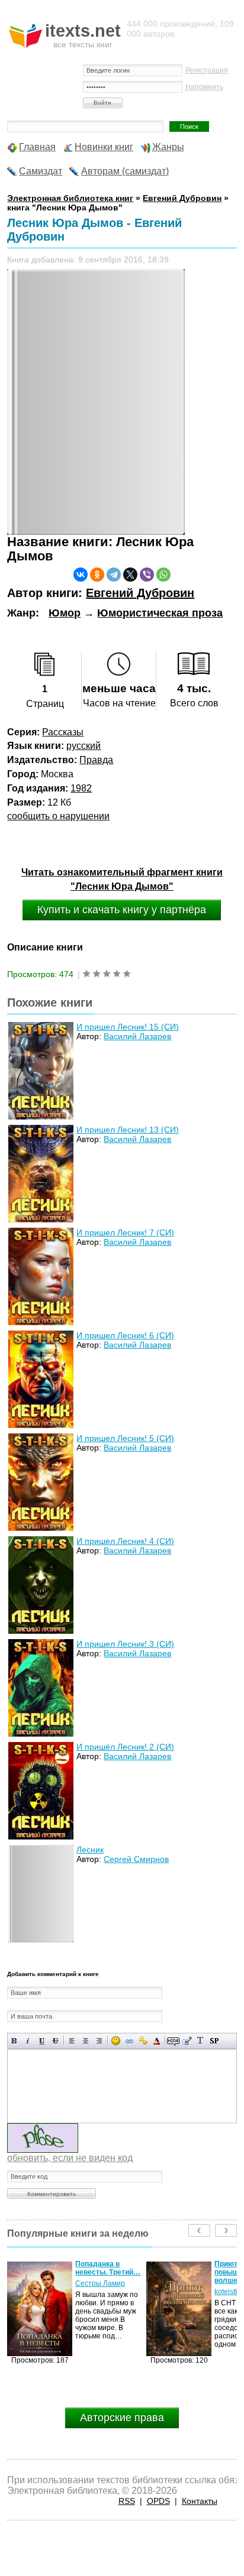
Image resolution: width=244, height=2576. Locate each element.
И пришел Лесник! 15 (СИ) (128, 1027)
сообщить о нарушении (58, 816)
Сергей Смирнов (136, 1859)
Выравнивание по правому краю (99, 2041)
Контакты (200, 2501)
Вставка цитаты (187, 2041)
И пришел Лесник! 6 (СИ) (125, 1335)
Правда (96, 760)
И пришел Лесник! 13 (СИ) (128, 1130)
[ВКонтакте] (81, 575)
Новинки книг (104, 147)
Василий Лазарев (137, 1036)
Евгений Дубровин (140, 593)
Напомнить (204, 87)
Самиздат (41, 171)
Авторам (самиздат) (125, 171)
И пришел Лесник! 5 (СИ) (125, 1438)
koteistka (89, 2292)
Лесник (90, 1850)
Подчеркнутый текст (42, 2041)
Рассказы (63, 732)
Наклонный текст (28, 2041)
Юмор (65, 613)
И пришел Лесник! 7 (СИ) (125, 1232)
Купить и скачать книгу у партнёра (122, 910)
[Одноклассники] (97, 575)
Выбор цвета (157, 2041)
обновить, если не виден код (70, 2158)
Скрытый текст (173, 2041)
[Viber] (147, 575)
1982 (81, 788)
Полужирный (15, 2041)
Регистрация (207, 70)
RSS (127, 2501)
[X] (130, 575)
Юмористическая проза (160, 613)
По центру (86, 2041)
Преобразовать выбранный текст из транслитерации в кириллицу (200, 2041)
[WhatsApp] (163, 575)
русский (84, 746)
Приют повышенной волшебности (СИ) (107, 2272)
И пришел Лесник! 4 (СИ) (125, 1541)
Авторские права (122, 2418)
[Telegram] (114, 575)
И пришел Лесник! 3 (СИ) (125, 1644)
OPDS (158, 2501)
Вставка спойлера (214, 2041)
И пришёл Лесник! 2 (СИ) (125, 1747)
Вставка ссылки (129, 2041)
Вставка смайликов (116, 2041)
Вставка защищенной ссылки (143, 2041)
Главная (37, 147)
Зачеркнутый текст (55, 2041)
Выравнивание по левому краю (72, 2041)
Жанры (168, 147)
